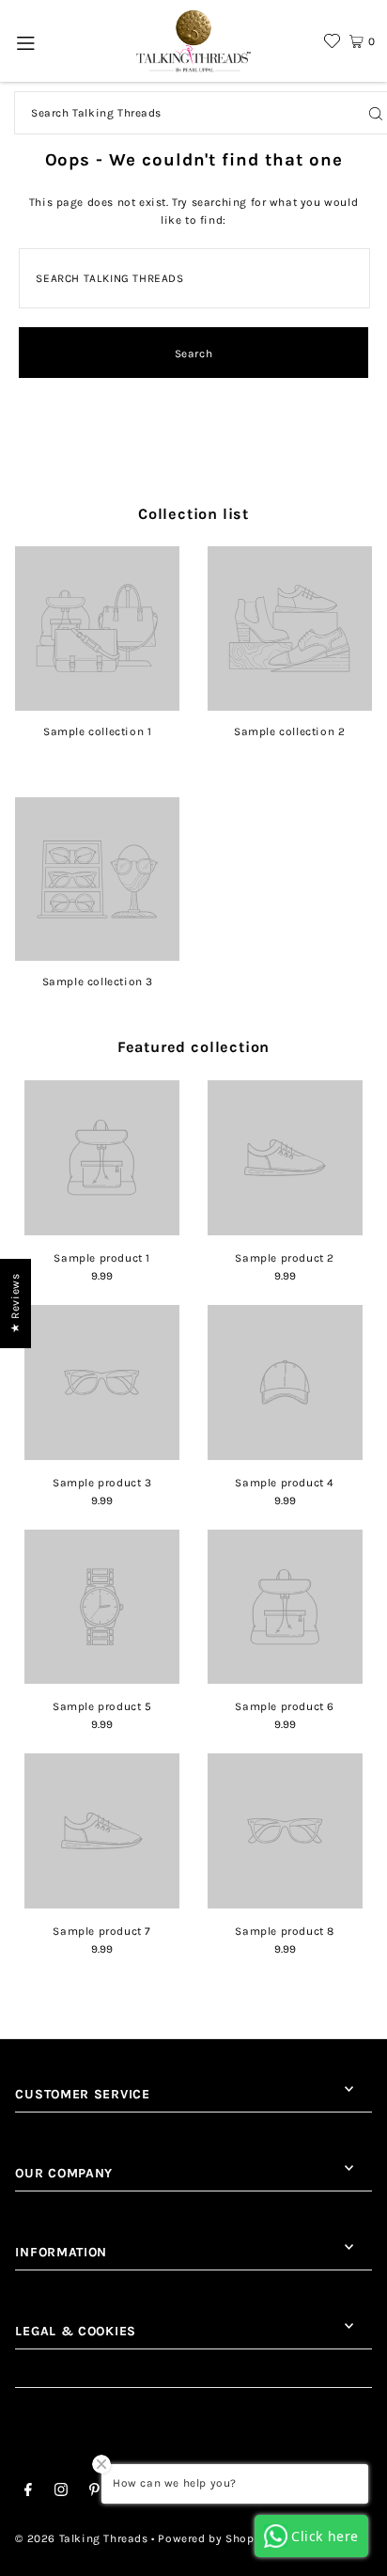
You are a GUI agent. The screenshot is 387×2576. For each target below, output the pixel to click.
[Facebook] (28, 2492)
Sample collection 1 (97, 731)
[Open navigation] (26, 41)
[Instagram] (61, 2492)
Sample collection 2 (289, 731)
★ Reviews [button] (15, 1304)
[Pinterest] (94, 2492)
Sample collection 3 (98, 982)
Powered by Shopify (213, 2538)
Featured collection (193, 1047)
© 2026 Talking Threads (81, 2538)
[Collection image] (97, 704)
